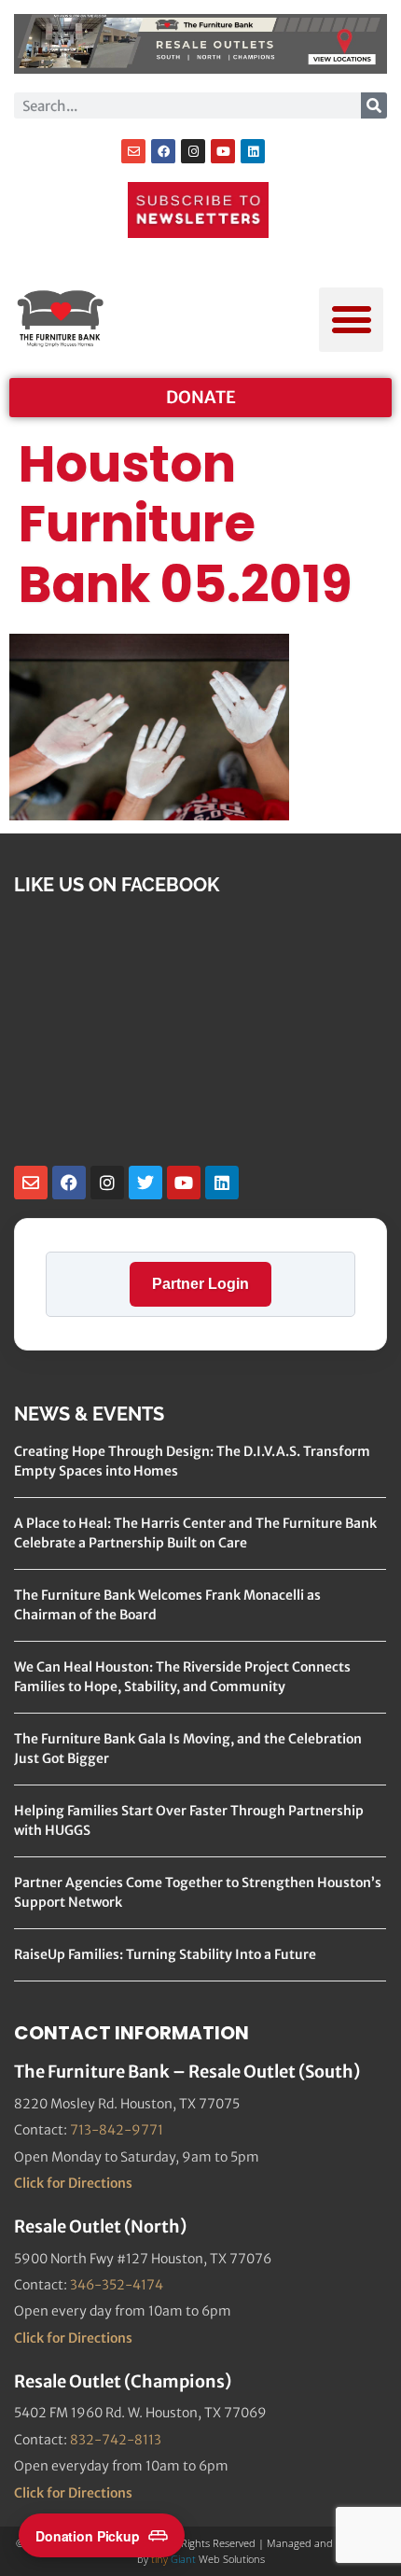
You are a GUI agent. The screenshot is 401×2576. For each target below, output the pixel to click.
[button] (351, 320)
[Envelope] (133, 151)
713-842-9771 (117, 2130)
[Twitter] (145, 1183)
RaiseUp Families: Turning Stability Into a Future (165, 1954)
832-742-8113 (116, 2440)
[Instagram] (193, 151)
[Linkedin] (253, 151)
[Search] (374, 105)
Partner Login (200, 1284)
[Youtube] (223, 151)
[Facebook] (163, 151)
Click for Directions (73, 2183)
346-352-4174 (117, 2285)
